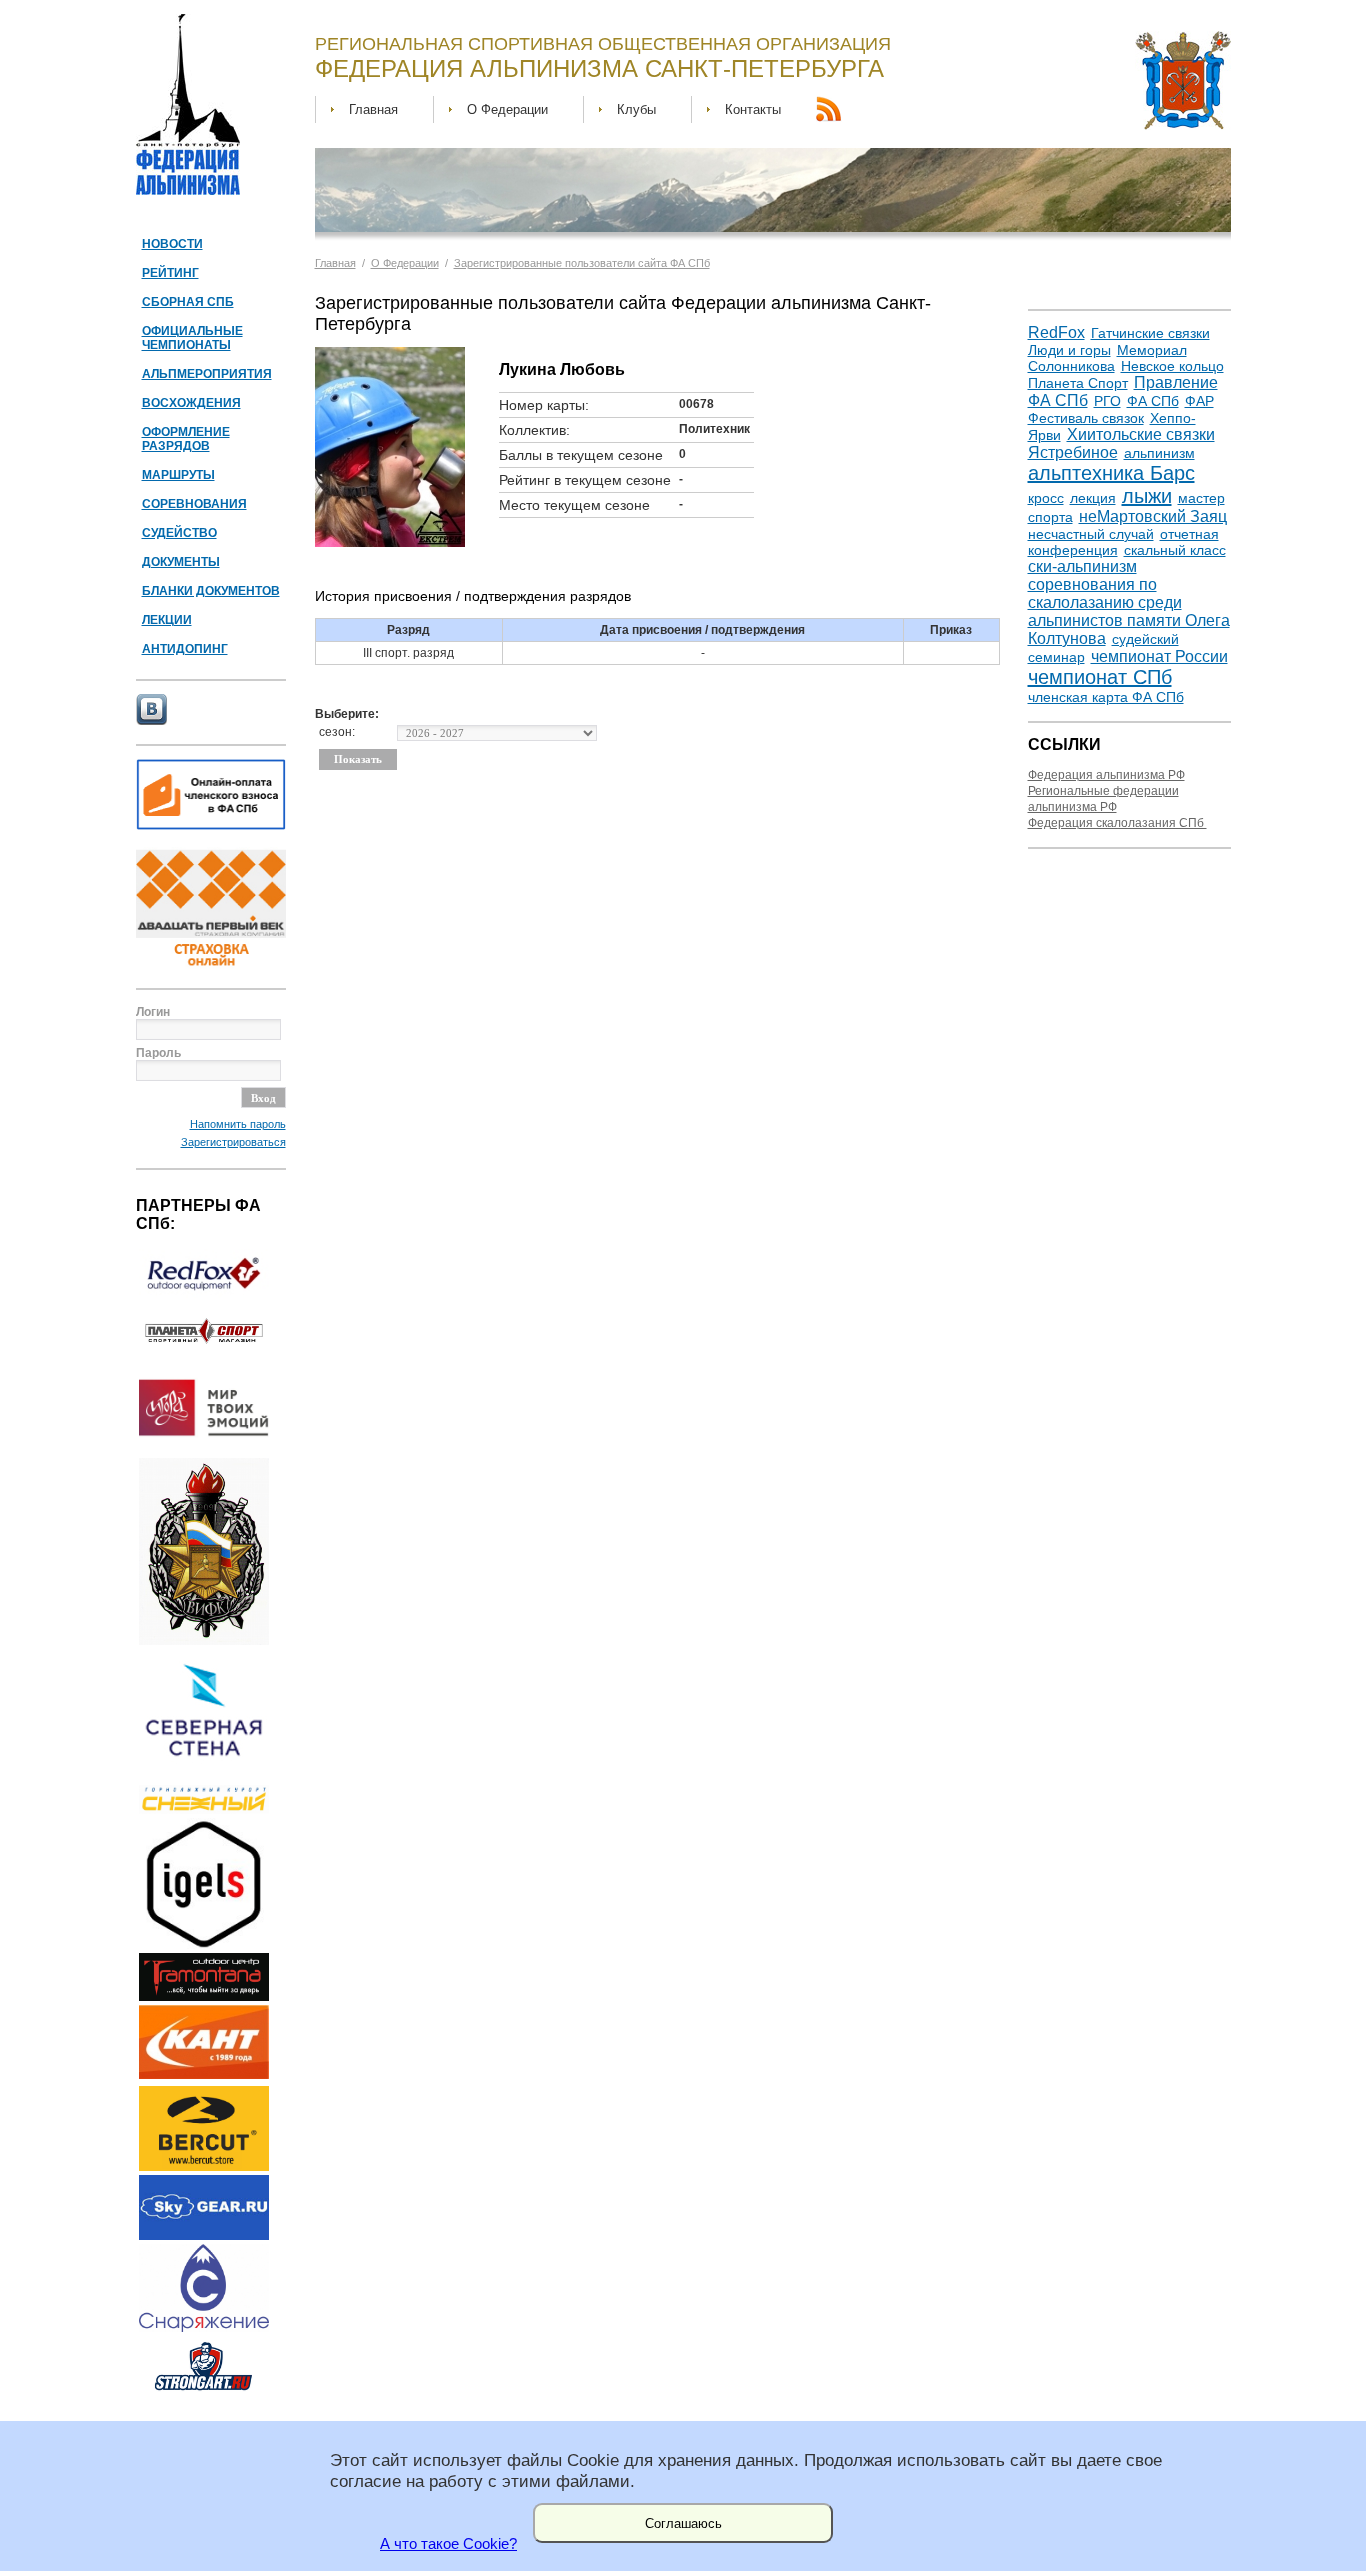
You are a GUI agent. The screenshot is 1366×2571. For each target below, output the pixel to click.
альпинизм (1159, 453)
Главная (373, 109)
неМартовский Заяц (1153, 516)
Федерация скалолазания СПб (1117, 823)
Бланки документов (211, 591)
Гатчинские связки (1150, 333)
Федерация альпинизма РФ (1106, 775)
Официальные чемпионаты (192, 338)
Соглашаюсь (683, 2523)
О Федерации (507, 109)
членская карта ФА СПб (1106, 697)
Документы (181, 562)
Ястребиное (1073, 452)
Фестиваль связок (1086, 418)
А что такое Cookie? (448, 2544)
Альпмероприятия (207, 374)
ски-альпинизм (1082, 566)
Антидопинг (185, 649)
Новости (172, 244)
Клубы (636, 109)
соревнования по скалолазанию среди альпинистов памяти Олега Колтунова (1129, 611)
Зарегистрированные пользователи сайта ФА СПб (582, 263)
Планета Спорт (1078, 383)
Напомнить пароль (238, 1124)
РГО (1107, 401)
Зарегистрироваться (233, 1142)
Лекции (167, 620)
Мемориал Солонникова (1107, 358)
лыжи (1147, 496)
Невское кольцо (1172, 366)
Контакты (753, 109)
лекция (1093, 498)
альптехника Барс (1111, 473)
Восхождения (191, 403)
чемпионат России (1159, 656)
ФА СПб (1153, 401)
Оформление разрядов (186, 439)
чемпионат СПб (1100, 677)
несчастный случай (1091, 534)
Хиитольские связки (1141, 434)
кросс (1046, 498)
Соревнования (194, 504)
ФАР (1199, 401)
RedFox (1056, 332)
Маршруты (178, 475)
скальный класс (1175, 550)
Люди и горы (1069, 350)
